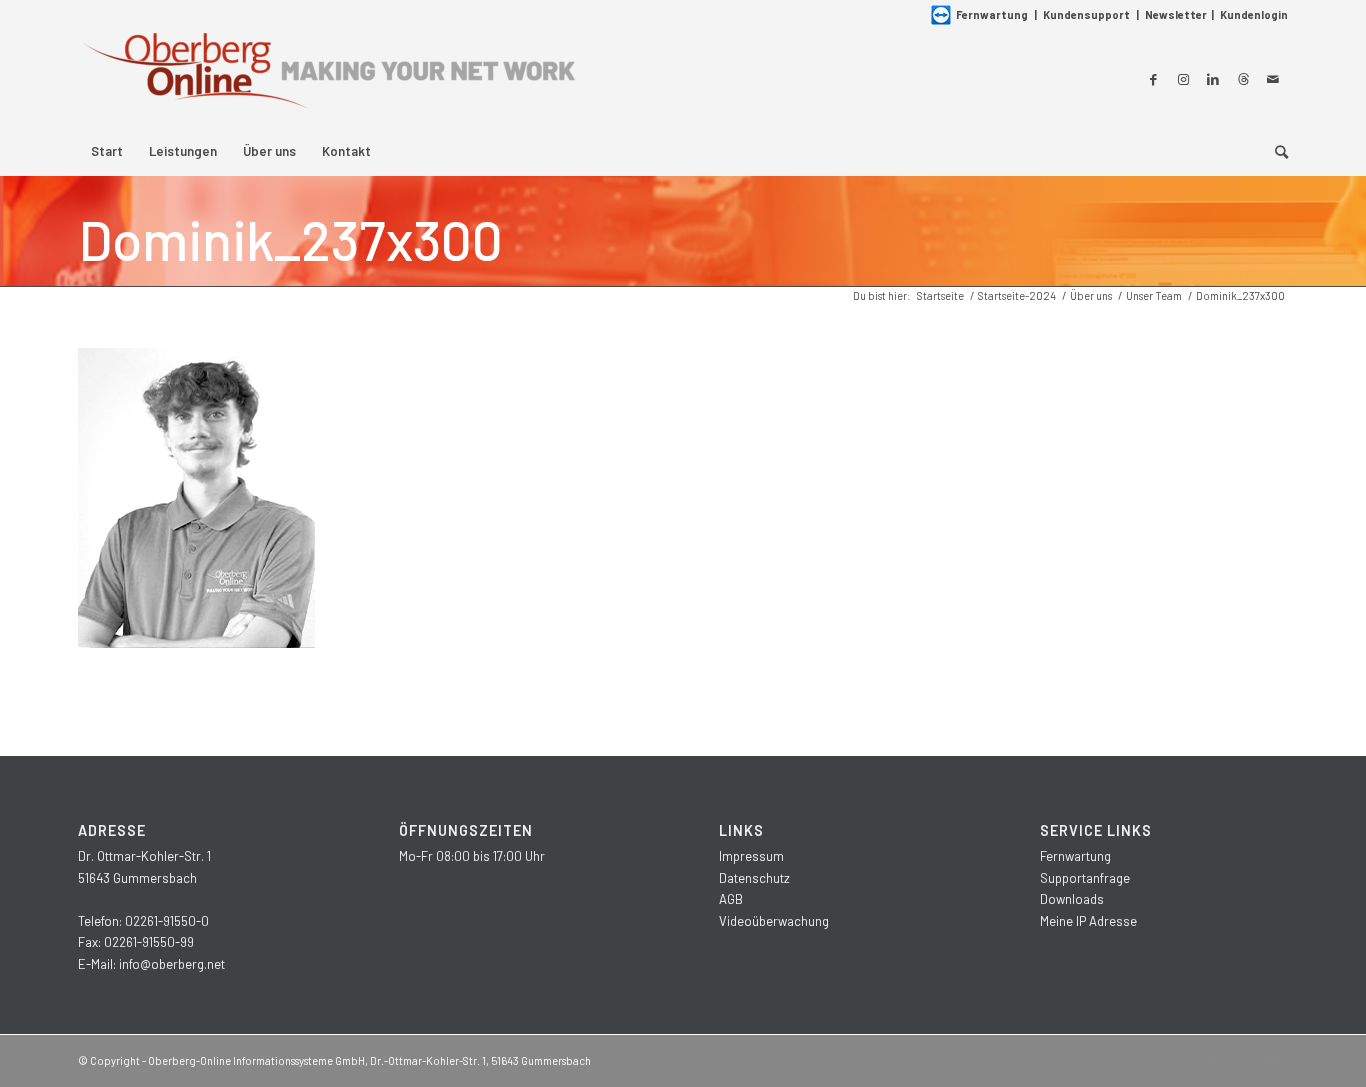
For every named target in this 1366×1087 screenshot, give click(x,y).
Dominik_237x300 (290, 239)
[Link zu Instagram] (1183, 79)
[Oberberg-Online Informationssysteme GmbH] (328, 78)
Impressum (751, 856)
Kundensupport (1086, 14)
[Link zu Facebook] (1153, 79)
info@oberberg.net (172, 964)
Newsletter (1176, 14)
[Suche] (1275, 151)
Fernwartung (992, 14)
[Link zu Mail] (1273, 79)
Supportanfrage (1085, 878)
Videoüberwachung (774, 921)
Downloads (1072, 899)
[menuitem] (107, 151)
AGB (731, 899)
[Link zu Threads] (1243, 79)
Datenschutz (754, 878)
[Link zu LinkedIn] (1213, 79)
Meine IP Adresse (1088, 921)
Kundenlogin (1254, 14)
